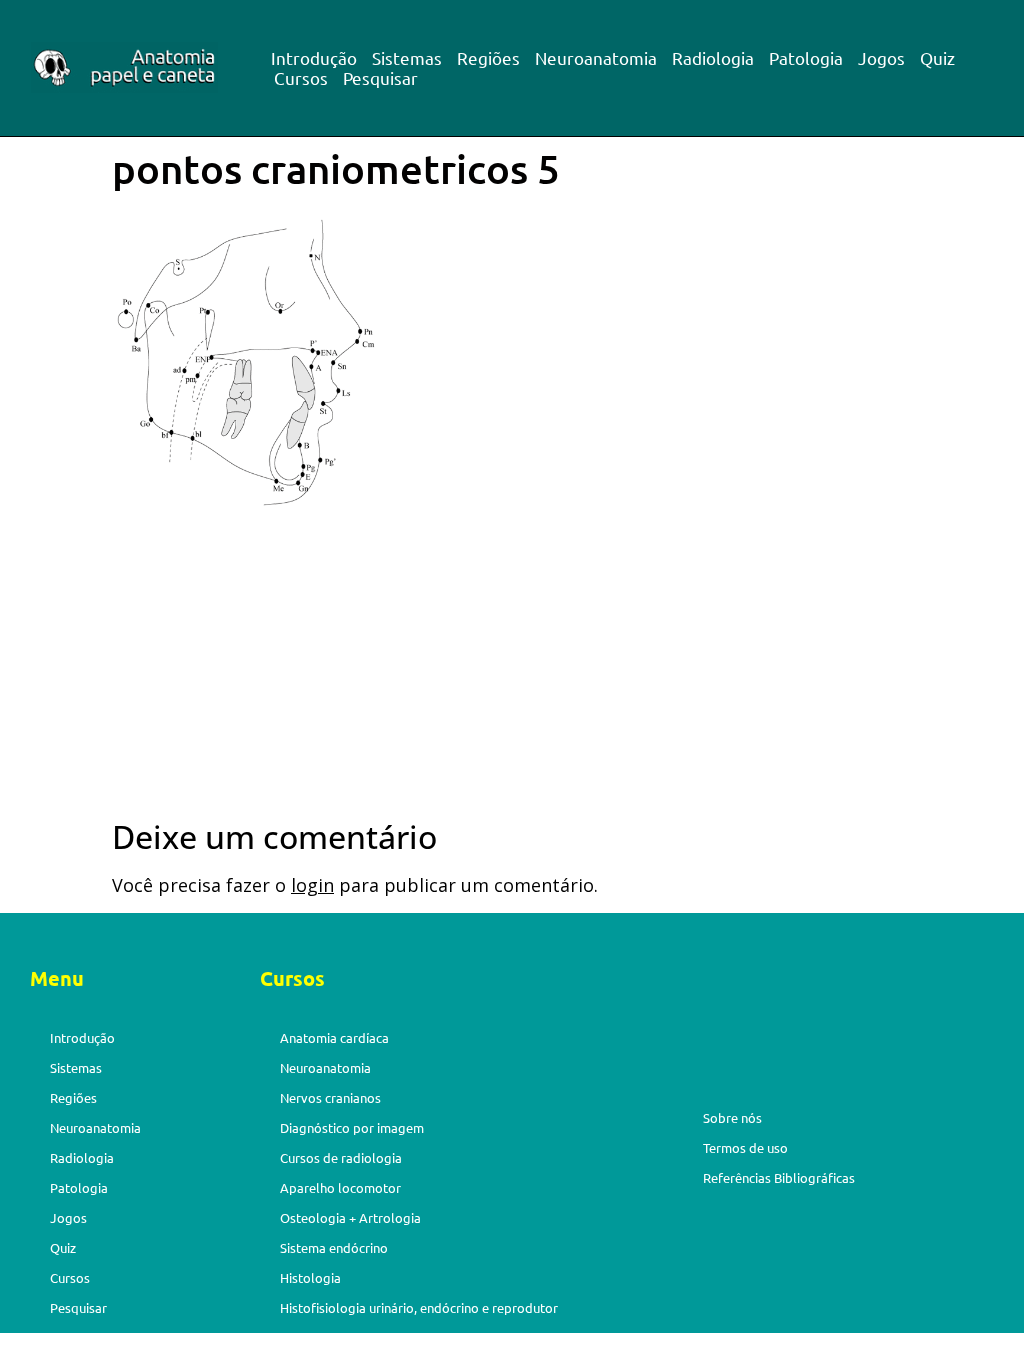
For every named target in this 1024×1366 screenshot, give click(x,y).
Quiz (937, 58)
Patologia (806, 58)
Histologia (310, 1277)
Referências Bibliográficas (779, 1177)
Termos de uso (745, 1147)
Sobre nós (732, 1117)
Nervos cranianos (330, 1097)
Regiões (488, 58)
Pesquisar (380, 78)
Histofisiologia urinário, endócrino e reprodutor (419, 1307)
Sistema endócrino (334, 1247)
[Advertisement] (512, 670)
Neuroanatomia (596, 58)
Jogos (881, 58)
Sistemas (407, 58)
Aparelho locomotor (340, 1187)
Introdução (314, 58)
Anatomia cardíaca (334, 1037)
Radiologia (713, 58)
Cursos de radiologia (341, 1157)
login (312, 885)
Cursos (301, 78)
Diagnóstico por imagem (352, 1127)
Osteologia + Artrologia (350, 1217)
